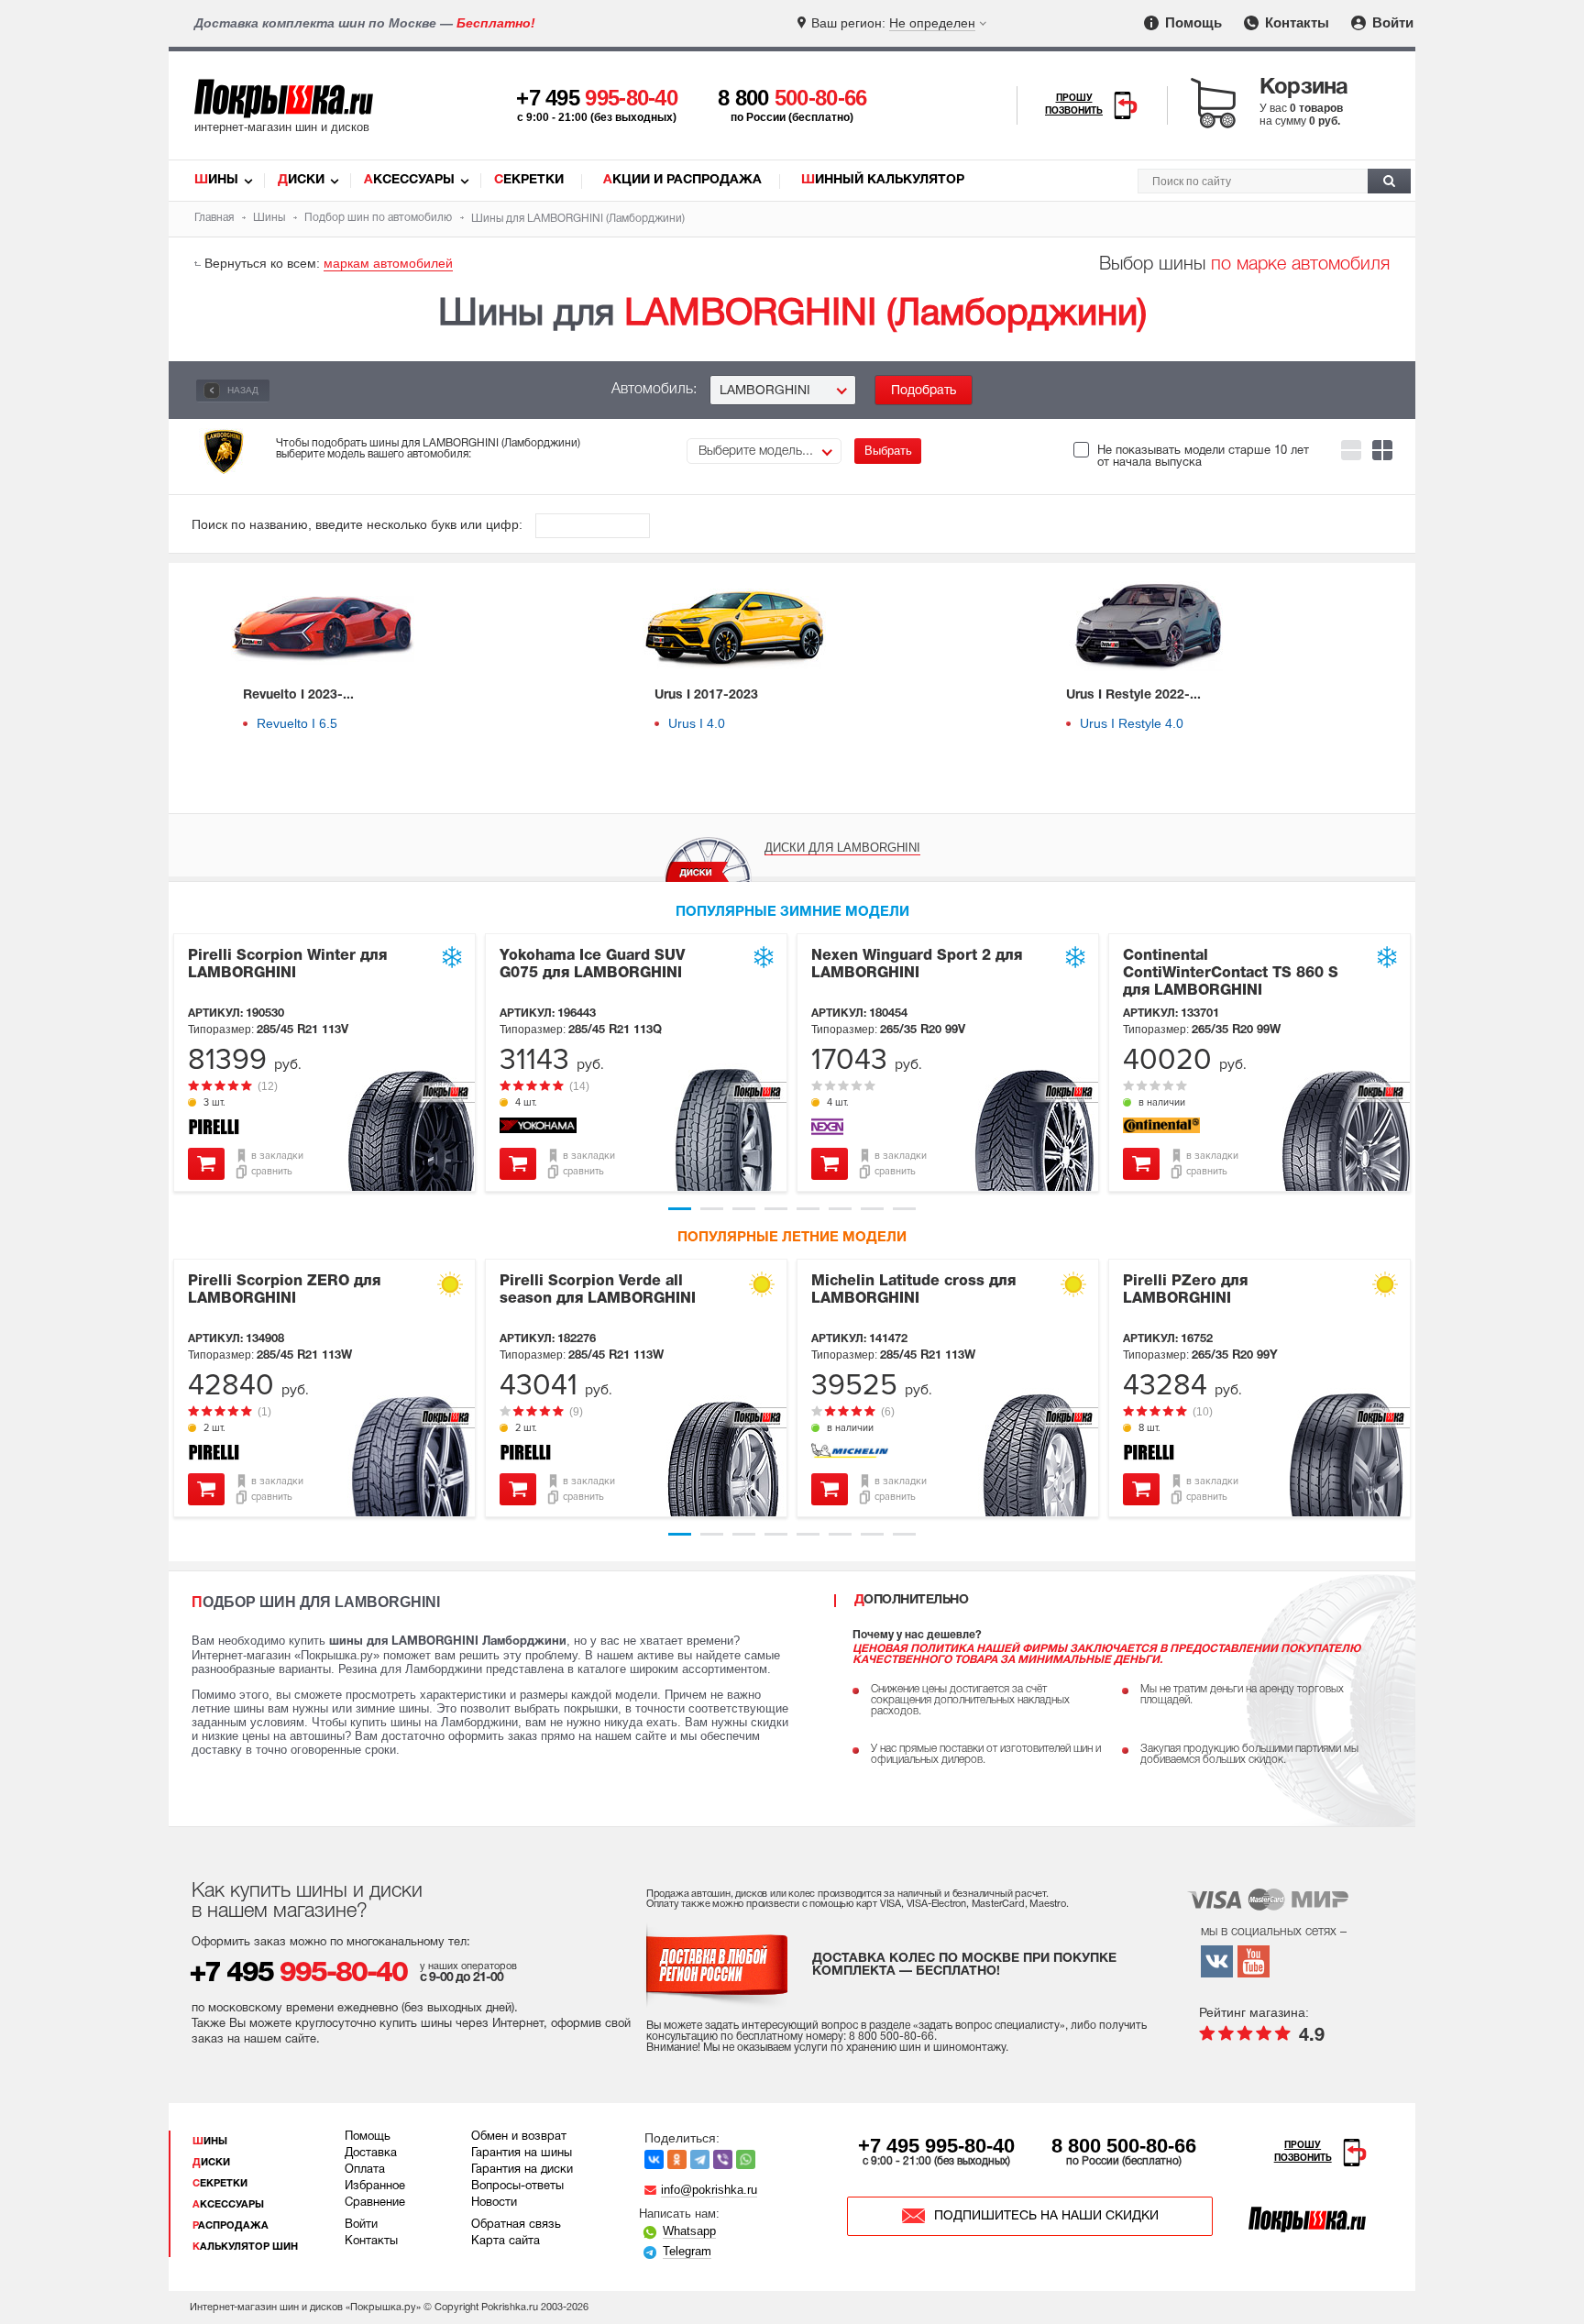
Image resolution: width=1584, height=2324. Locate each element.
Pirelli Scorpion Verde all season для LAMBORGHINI (598, 1290)
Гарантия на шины (522, 2153)
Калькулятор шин (245, 2247)
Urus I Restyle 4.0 (1132, 723)
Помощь (1192, 22)
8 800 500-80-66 (1124, 2146)
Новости (494, 2203)
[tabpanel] (324, 1063)
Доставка (371, 2153)
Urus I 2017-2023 (706, 695)
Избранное (375, 2186)
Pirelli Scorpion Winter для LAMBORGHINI (287, 965)
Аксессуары (409, 180)
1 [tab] (680, 1209)
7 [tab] (872, 1209)
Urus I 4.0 (697, 723)
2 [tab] (712, 1209)
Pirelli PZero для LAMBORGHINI (1185, 1290)
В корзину (206, 1164)
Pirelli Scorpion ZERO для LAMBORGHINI (284, 1290)
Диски (301, 180)
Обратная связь (516, 2225)
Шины (216, 180)
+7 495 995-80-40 (936, 2146)
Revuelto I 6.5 (297, 723)
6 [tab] (840, 1209)
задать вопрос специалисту (989, 2026)
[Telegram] (700, 2159)
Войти (1391, 22)
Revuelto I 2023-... (298, 695)
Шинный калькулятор (883, 180)
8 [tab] (904, 1209)
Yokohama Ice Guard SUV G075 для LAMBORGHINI (592, 965)
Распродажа (231, 2226)
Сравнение (375, 2203)
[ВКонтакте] (654, 2159)
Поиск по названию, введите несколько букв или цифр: (359, 524)
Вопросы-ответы (517, 2186)
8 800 (792, 98)
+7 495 (597, 98)
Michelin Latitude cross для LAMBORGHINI (913, 1290)
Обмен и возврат (519, 2137)
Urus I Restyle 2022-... (1133, 695)
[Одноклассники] (677, 2159)
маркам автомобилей (388, 263)
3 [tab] (744, 1209)
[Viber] (723, 2159)
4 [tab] (776, 1209)
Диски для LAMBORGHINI (842, 848)
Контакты (1295, 22)
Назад (242, 390)
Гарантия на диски (522, 2170)
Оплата (365, 2170)
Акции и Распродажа (682, 180)
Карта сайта (506, 2241)
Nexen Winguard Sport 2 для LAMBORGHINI (917, 965)
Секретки (529, 180)
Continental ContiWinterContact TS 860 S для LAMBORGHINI (1231, 974)
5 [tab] (808, 1209)
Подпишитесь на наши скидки (1046, 2216)
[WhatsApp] (746, 2159)
